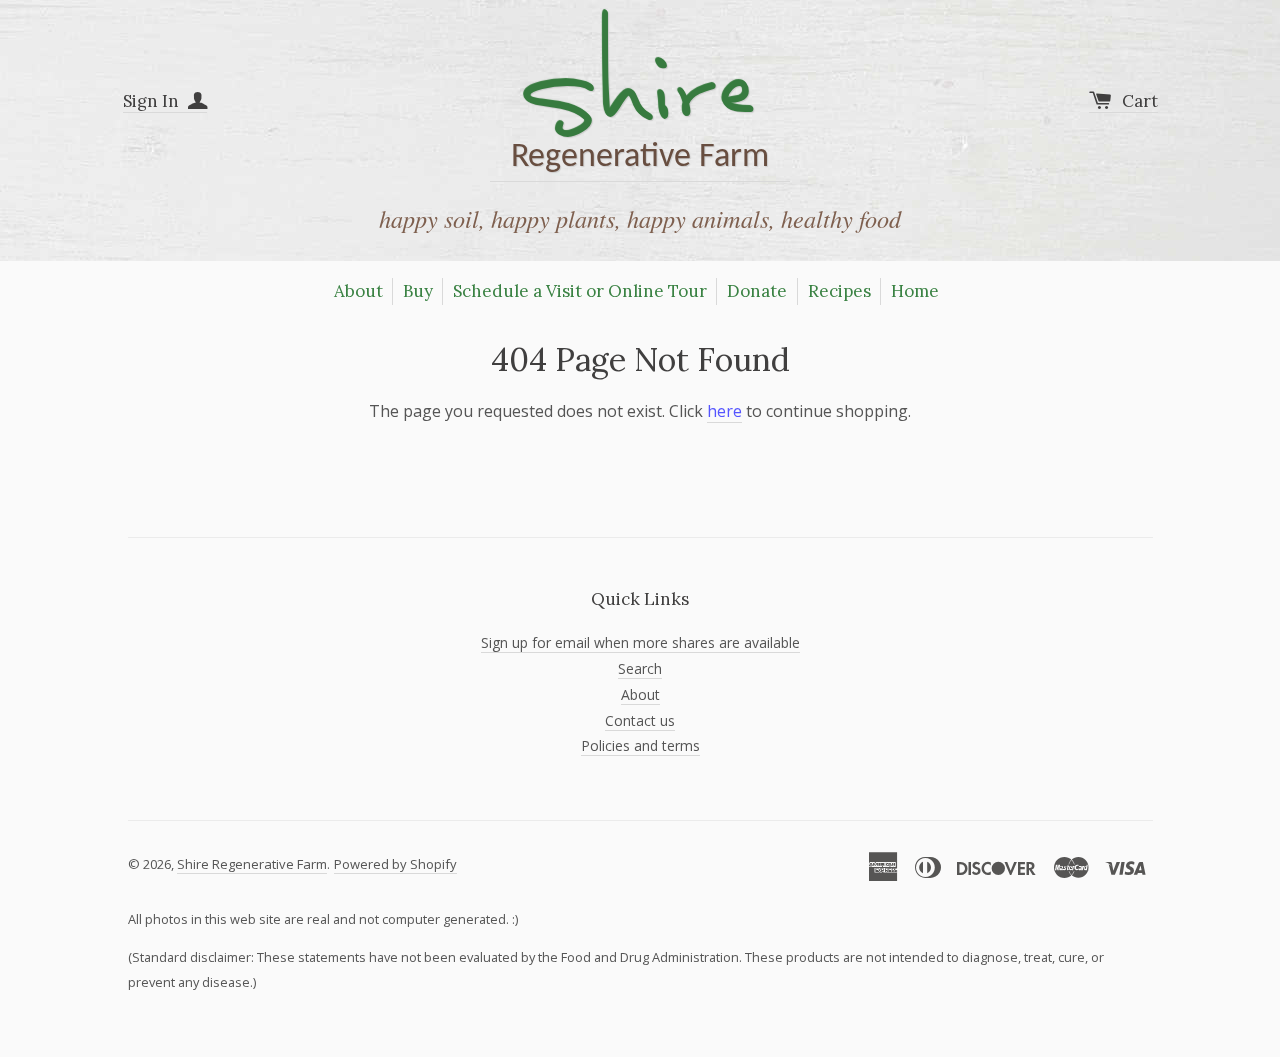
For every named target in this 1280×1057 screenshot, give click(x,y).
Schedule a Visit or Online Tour (580, 291)
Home (915, 291)
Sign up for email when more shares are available (640, 642)
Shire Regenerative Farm (252, 864)
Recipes (839, 291)
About (358, 291)
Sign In (153, 101)
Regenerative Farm (640, 96)
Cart (1140, 101)
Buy (418, 291)
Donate (757, 291)
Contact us (640, 720)
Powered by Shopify (395, 864)
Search (640, 668)
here (724, 411)
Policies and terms (640, 745)
